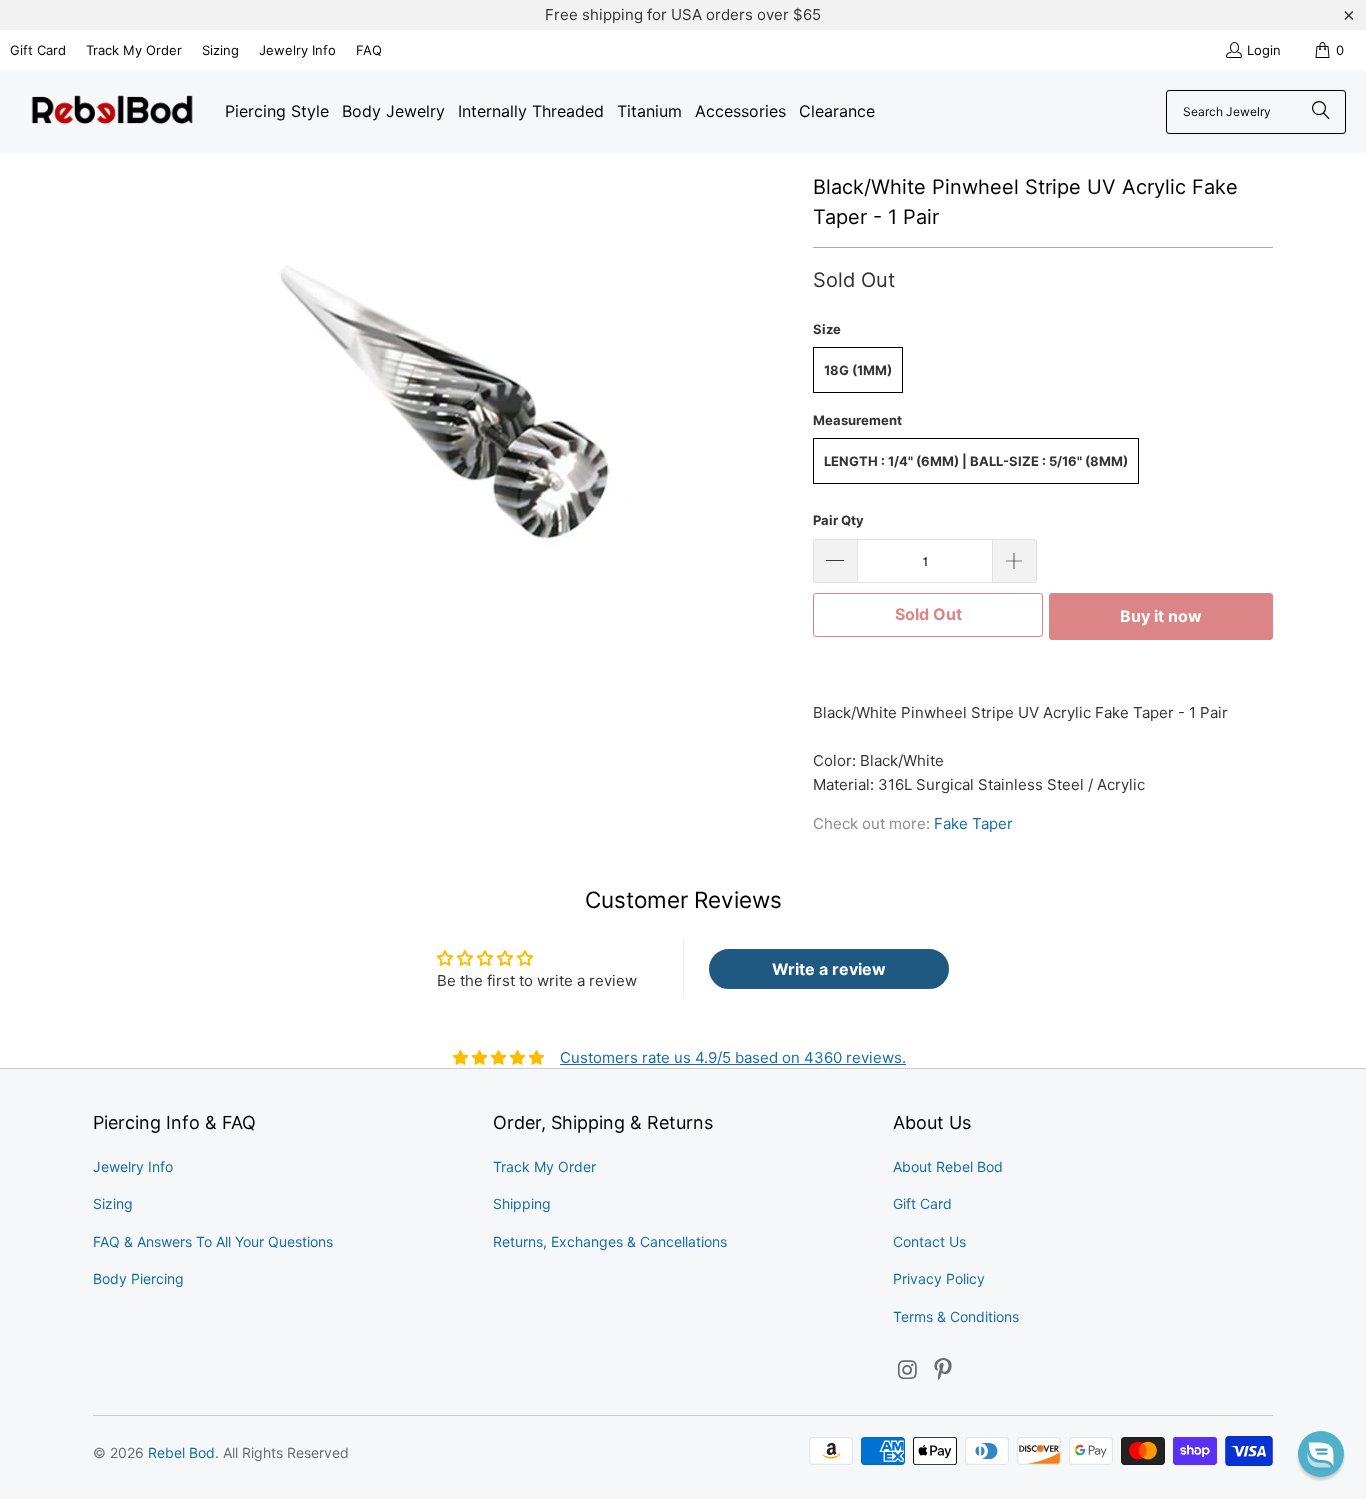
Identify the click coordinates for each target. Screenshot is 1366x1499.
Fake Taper (973, 823)
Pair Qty (838, 520)
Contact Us (929, 1241)
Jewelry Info (297, 50)
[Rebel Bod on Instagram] (908, 1370)
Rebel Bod (181, 1452)
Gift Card (38, 50)
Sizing (220, 50)
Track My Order (134, 50)
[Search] (1321, 112)
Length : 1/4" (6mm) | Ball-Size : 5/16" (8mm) (976, 461)
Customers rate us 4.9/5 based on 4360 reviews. (733, 1057)
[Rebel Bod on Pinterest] (944, 1370)
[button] (1321, 1454)
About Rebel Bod (948, 1166)
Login (1264, 50)
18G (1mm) (858, 370)
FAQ (369, 50)
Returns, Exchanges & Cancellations (610, 1241)
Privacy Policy (939, 1278)
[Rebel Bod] (112, 111)
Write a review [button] (829, 969)
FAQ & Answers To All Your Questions (213, 1241)
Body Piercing (138, 1278)
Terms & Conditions (956, 1316)
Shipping (522, 1203)
